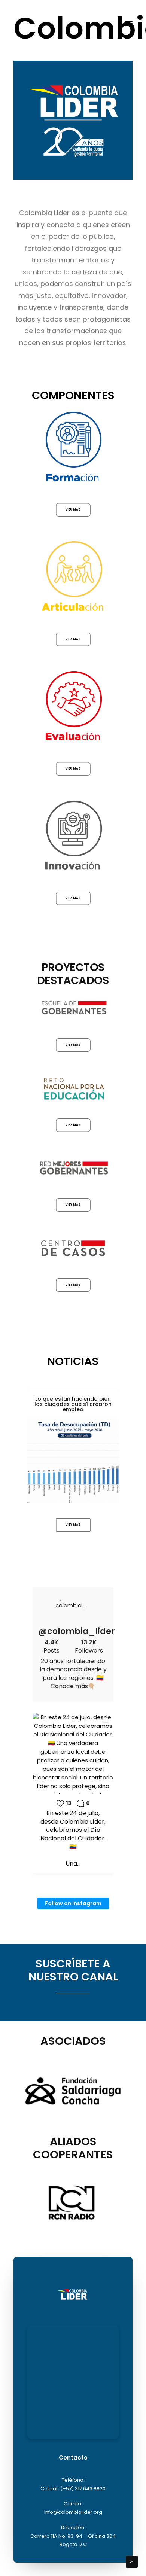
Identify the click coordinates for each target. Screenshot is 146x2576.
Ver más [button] (73, 1125)
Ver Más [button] (73, 1045)
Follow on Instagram (73, 1903)
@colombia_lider (73, 1632)
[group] (73, 1793)
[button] (129, 23)
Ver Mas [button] (73, 509)
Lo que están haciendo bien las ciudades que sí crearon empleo (73, 1404)
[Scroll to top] (132, 2561)
